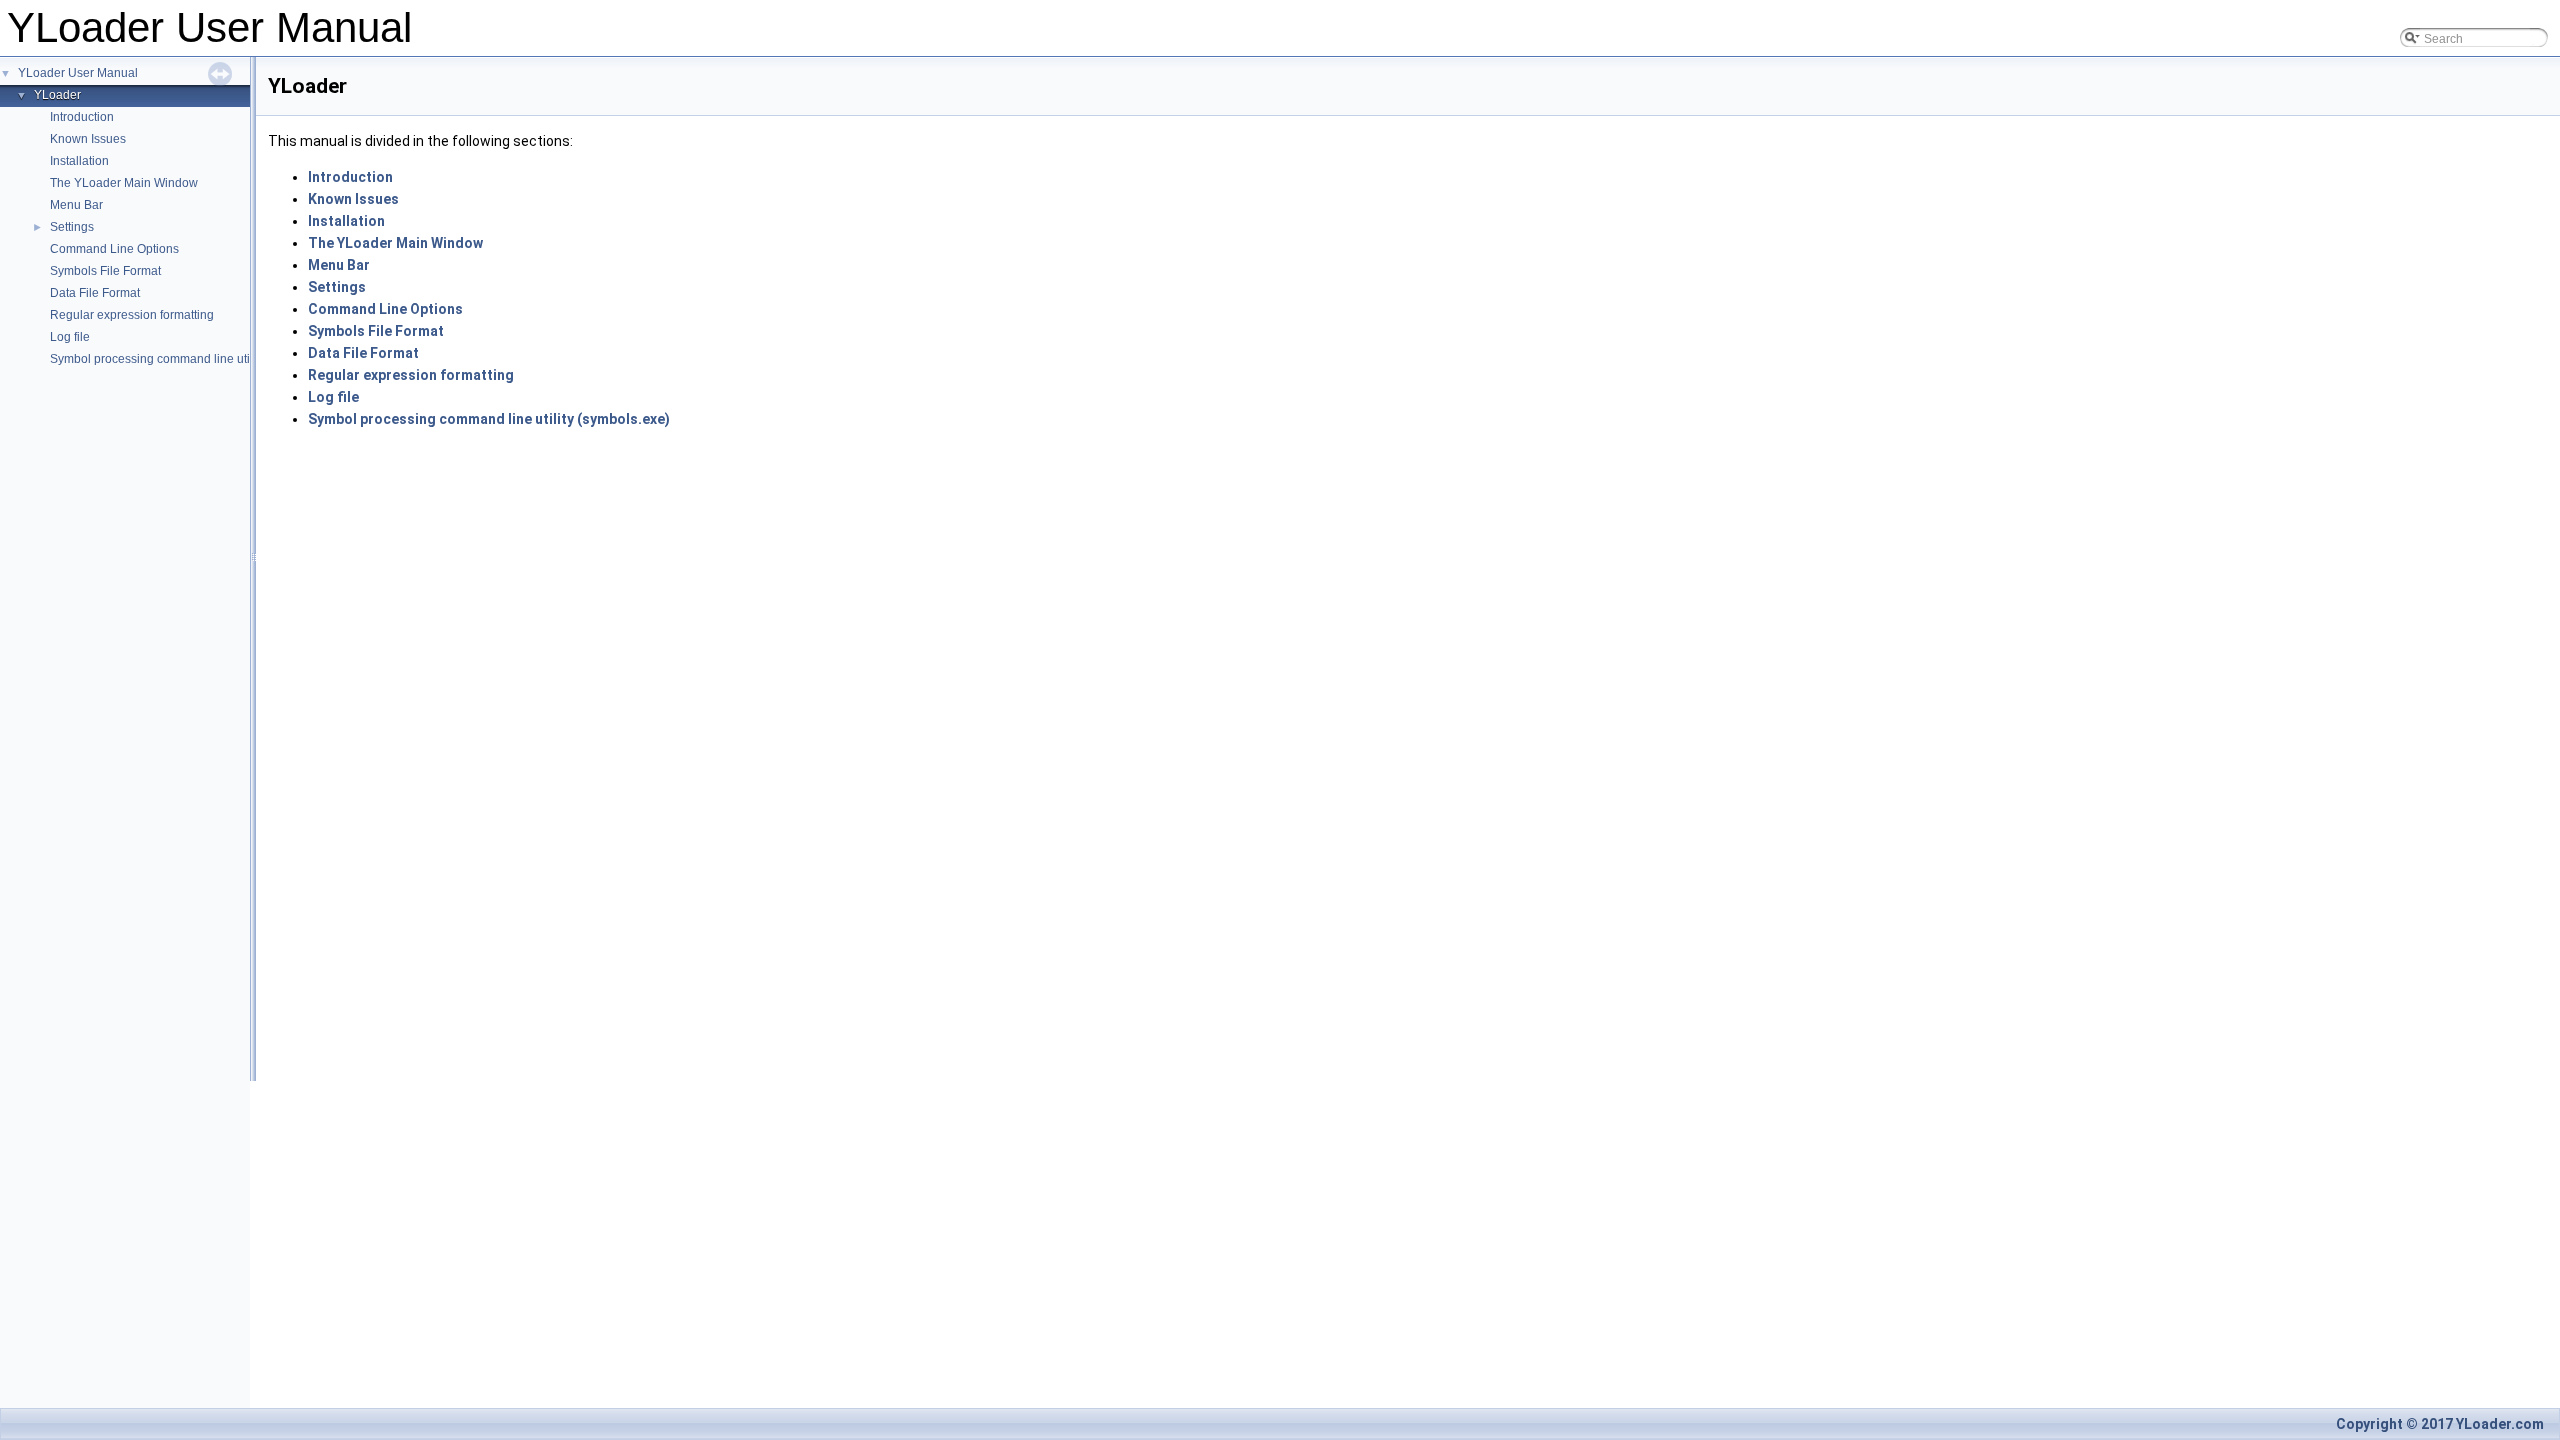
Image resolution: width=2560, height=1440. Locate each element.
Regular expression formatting (132, 315)
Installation (79, 161)
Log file (70, 337)
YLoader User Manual (78, 73)
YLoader (57, 95)
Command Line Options (114, 249)
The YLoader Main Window (124, 183)
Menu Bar (76, 205)
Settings (72, 227)
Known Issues (88, 139)
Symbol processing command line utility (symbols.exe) (197, 359)
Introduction (82, 117)
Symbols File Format (105, 271)
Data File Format (95, 293)
